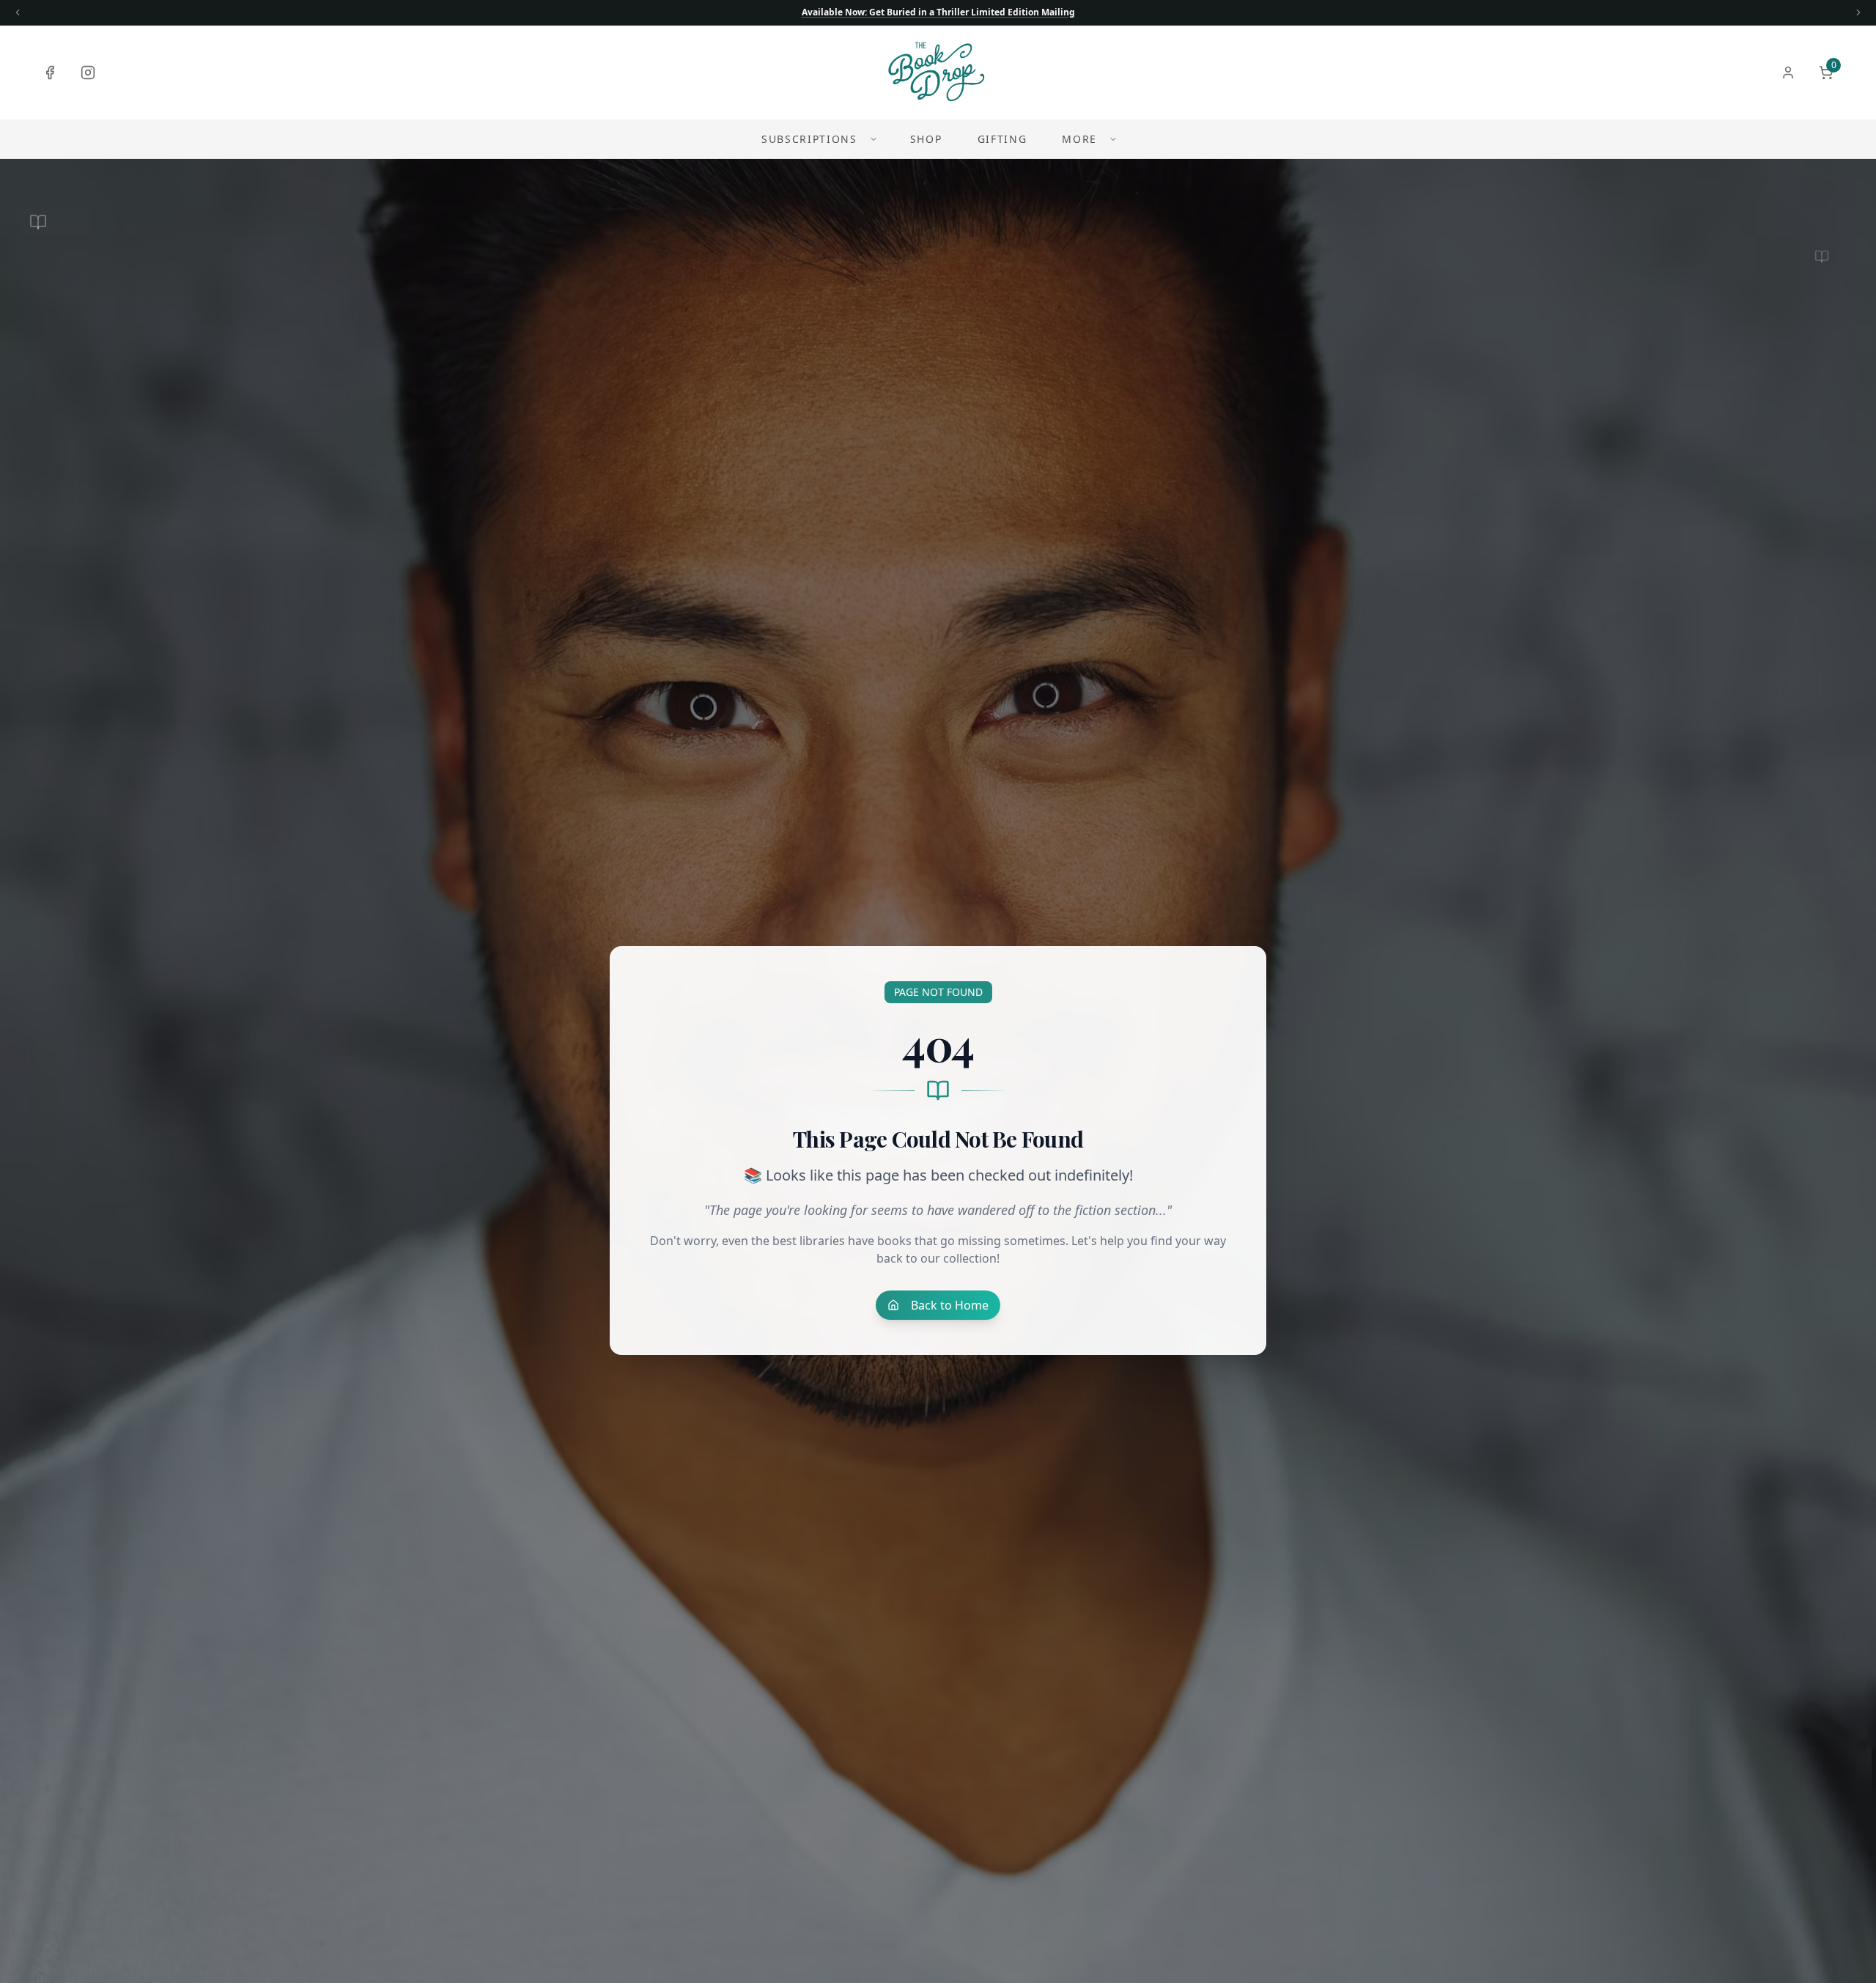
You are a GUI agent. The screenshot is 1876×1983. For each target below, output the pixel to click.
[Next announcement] (1858, 12)
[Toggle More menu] (1113, 139)
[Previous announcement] (18, 12)
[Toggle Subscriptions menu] (874, 139)
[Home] (938, 73)
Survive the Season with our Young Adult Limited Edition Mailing (938, 12)
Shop (926, 139)
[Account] (1788, 73)
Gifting (1002, 139)
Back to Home (950, 1305)
